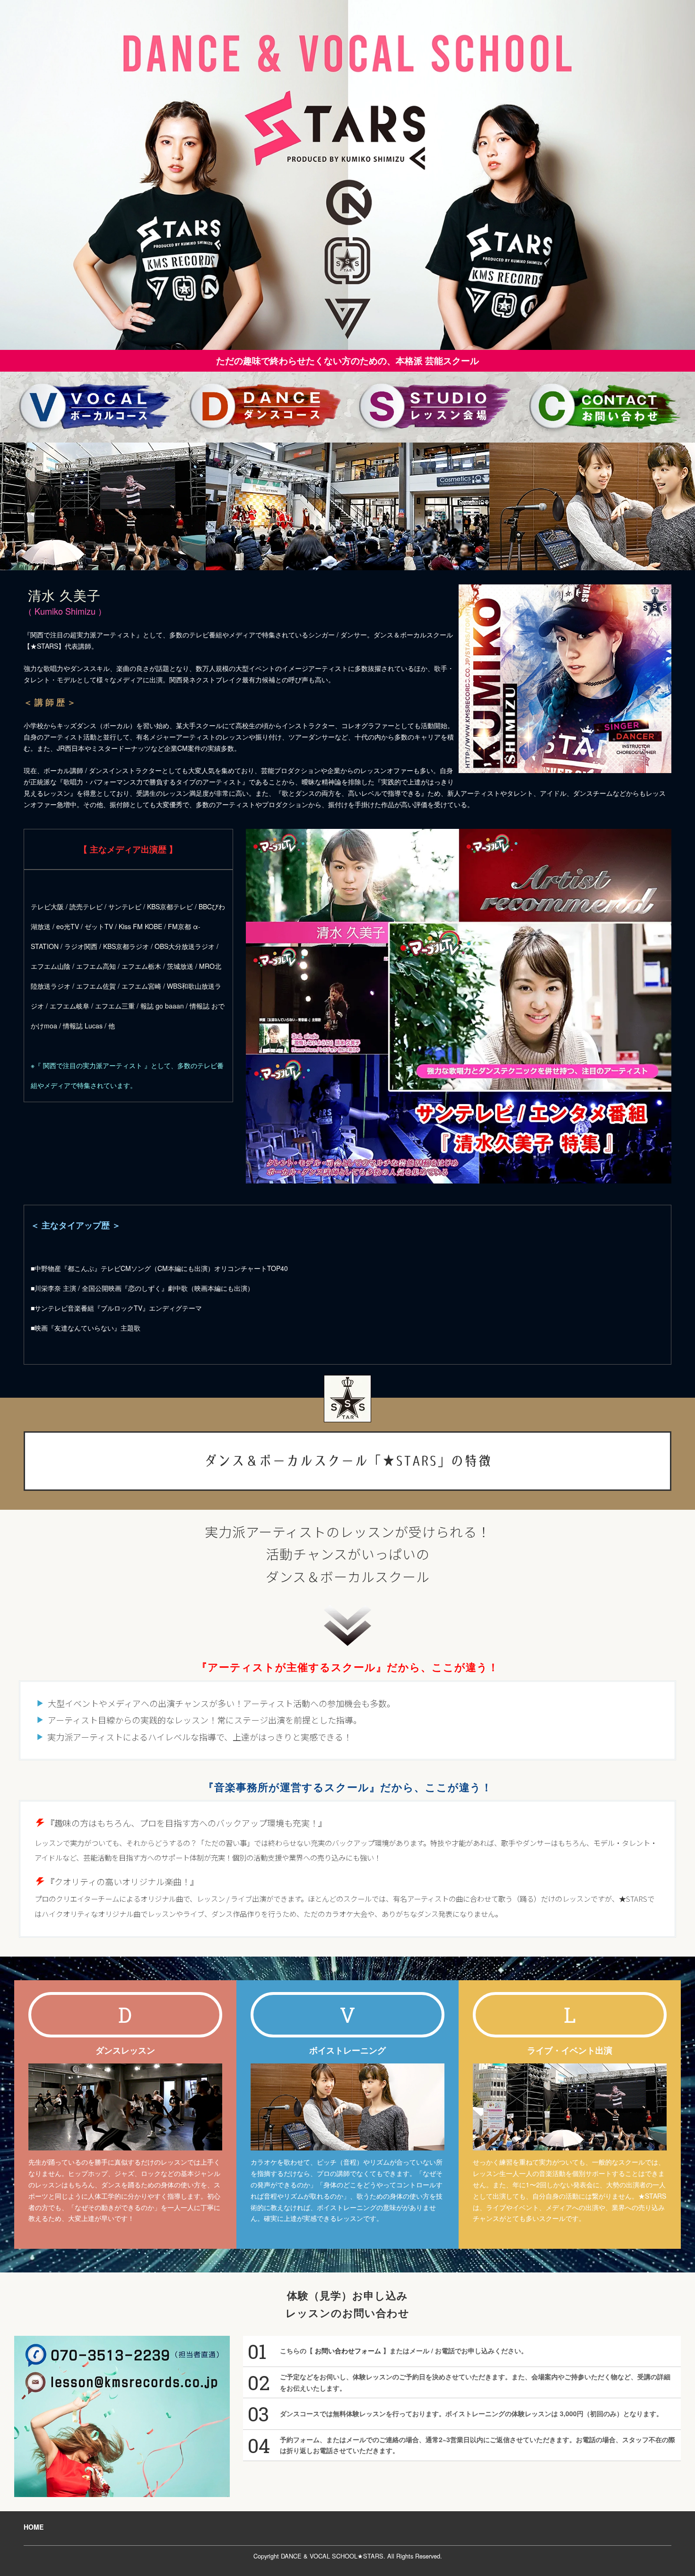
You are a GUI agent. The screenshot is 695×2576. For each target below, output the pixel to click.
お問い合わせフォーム (348, 2350)
